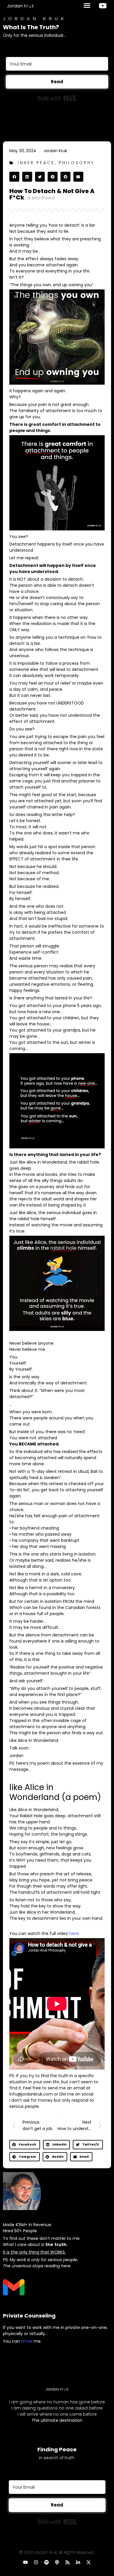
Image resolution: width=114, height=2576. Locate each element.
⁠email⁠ (27, 2341)
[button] (87, 6)
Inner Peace (36, 163)
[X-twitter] (89, 2562)
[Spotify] (46, 2562)
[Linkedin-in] (78, 2562)
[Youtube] (25, 2562)
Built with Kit (57, 98)
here (74, 1933)
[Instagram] (36, 2562)
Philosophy (77, 163)
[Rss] (68, 2562)
